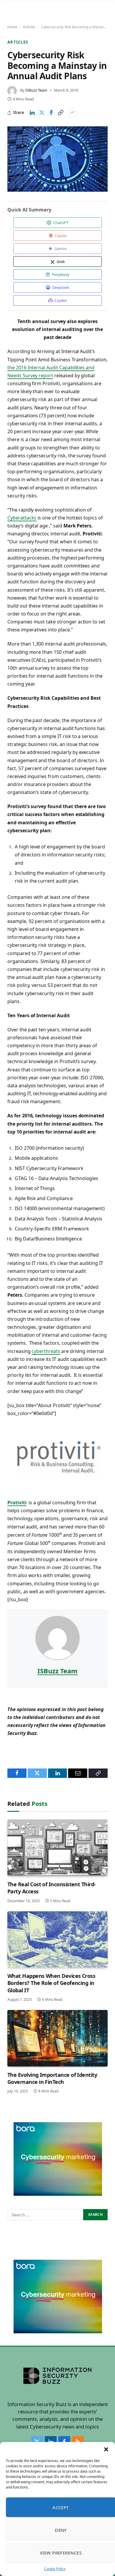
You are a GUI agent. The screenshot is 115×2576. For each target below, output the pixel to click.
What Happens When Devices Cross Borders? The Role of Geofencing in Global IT (51, 1983)
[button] (106, 2449)
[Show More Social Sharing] (72, 113)
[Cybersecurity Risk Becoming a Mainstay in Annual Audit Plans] (57, 159)
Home (12, 27)
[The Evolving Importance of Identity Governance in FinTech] (57, 2038)
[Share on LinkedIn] (32, 113)
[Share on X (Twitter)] (42, 113)
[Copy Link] (60, 113)
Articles (29, 27)
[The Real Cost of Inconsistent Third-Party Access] (57, 1848)
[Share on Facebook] (51, 113)
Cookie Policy (55, 2569)
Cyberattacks (22, 518)
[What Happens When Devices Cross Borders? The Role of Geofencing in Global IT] (57, 1939)
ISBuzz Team (36, 90)
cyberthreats (46, 1351)
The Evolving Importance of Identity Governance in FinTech (52, 2078)
